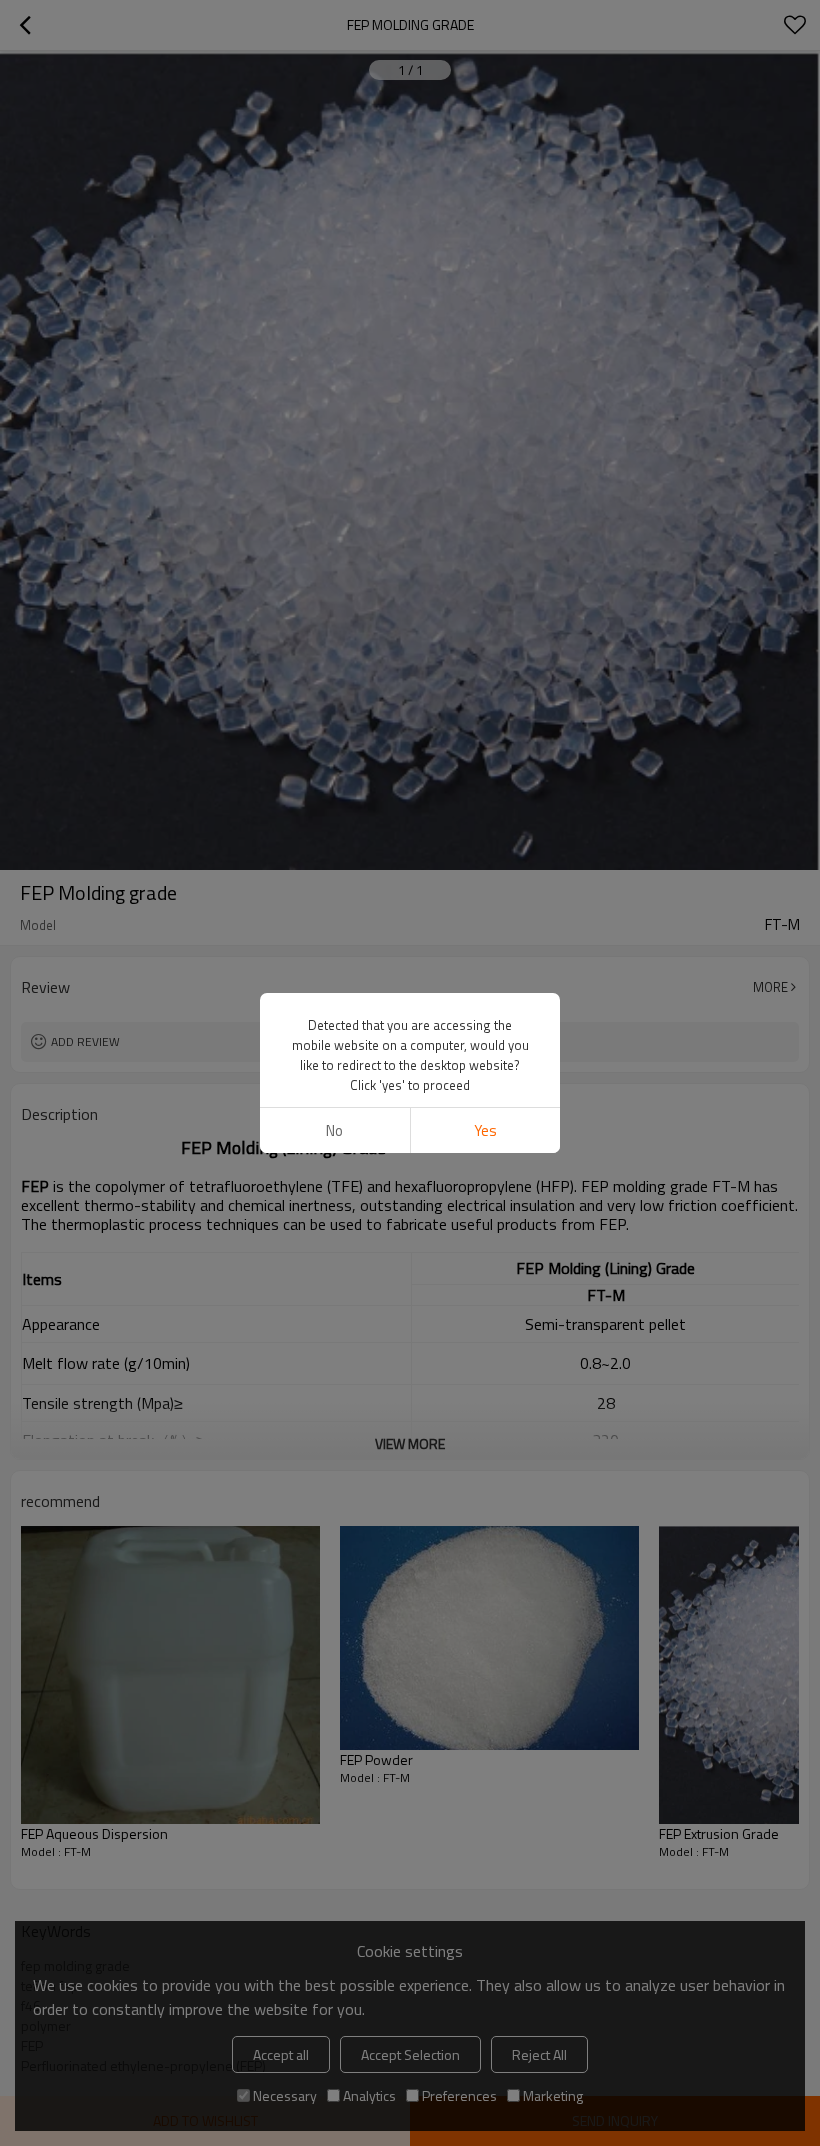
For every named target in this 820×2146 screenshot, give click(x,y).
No (334, 1130)
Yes (485, 1130)
